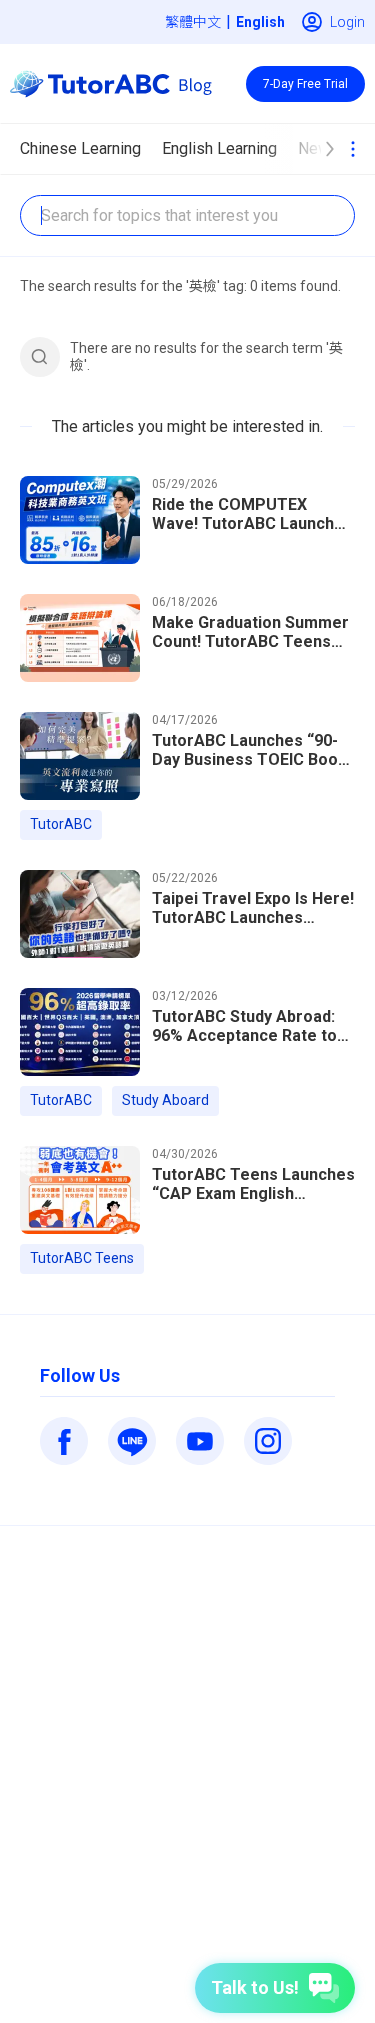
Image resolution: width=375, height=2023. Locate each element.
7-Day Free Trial (305, 84)
